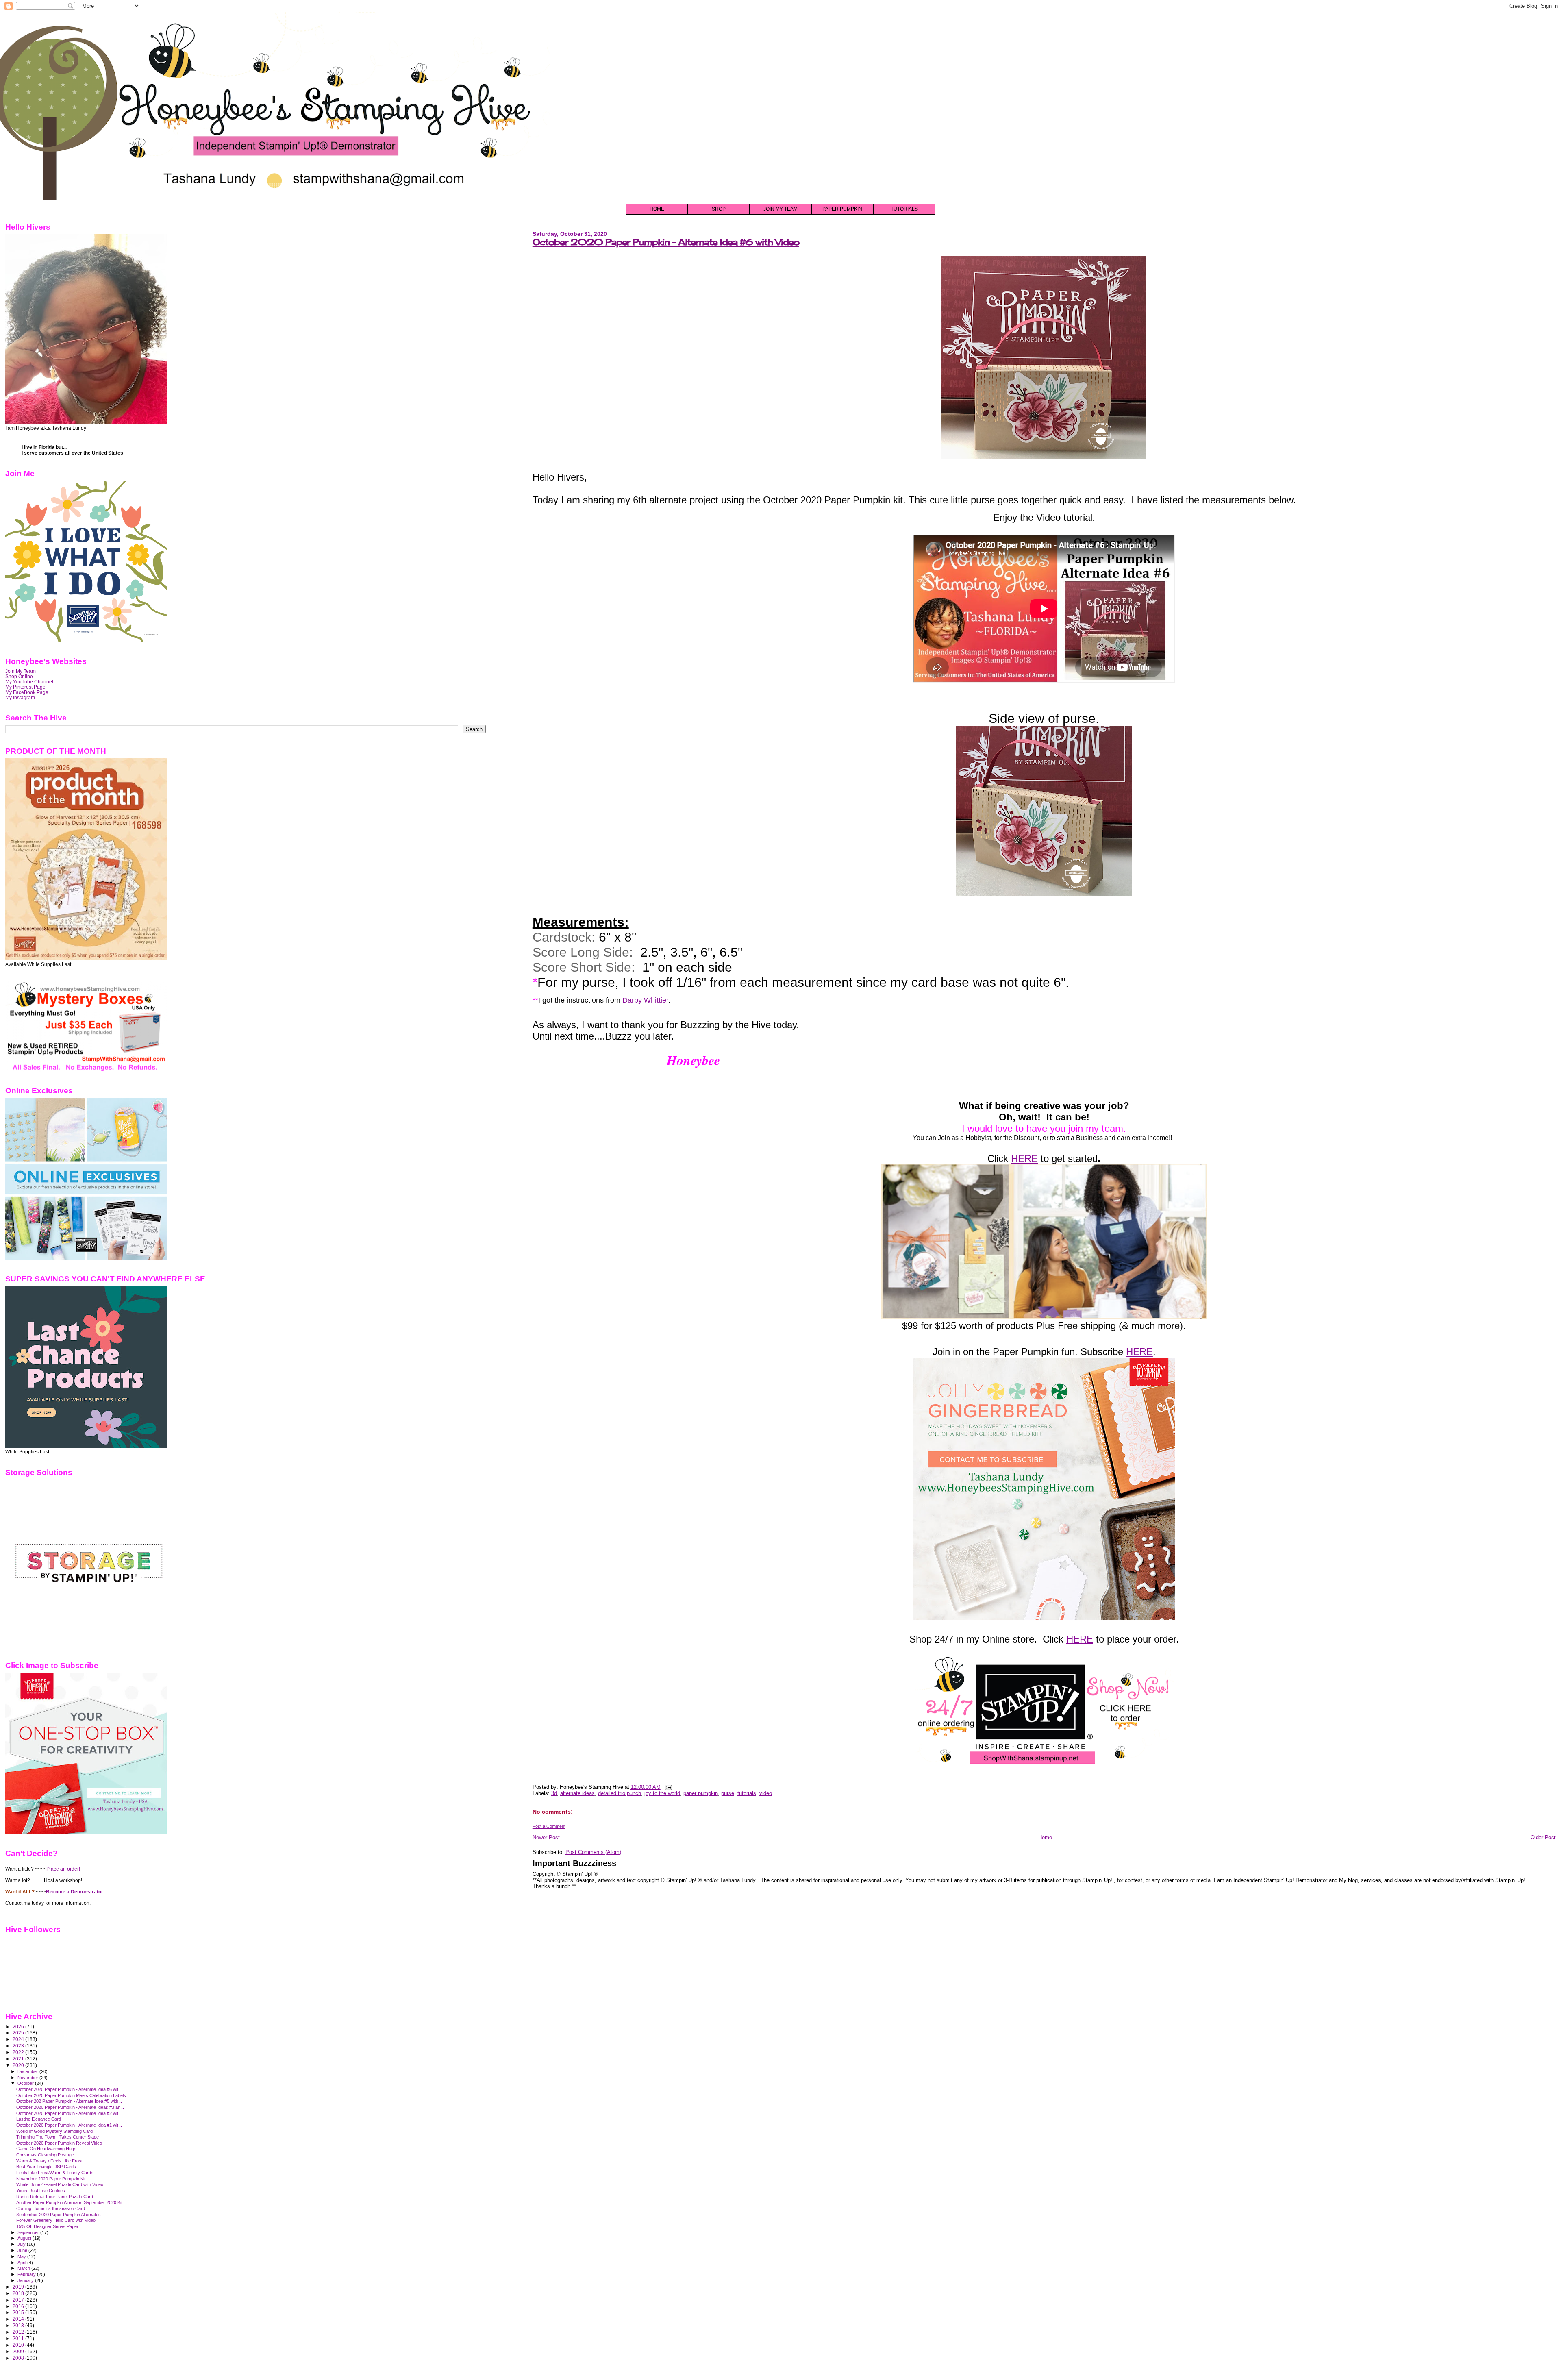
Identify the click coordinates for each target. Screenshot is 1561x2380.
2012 (19, 2332)
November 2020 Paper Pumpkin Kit (51, 2179)
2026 (19, 2026)
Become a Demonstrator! (75, 1892)
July (22, 2244)
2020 (19, 2065)
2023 (19, 2046)
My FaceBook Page (27, 692)
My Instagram (20, 697)
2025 (19, 2033)
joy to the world (662, 1793)
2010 (19, 2345)
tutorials (747, 1793)
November (28, 2078)
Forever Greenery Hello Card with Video (56, 2220)
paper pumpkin (701, 1793)
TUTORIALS (904, 209)
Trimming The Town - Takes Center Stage (58, 2137)
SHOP (719, 209)
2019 (19, 2287)
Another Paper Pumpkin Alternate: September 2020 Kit (69, 2202)
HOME (657, 209)
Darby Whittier (645, 1000)
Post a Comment (549, 1826)
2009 (19, 2351)
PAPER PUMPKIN (842, 209)
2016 (19, 2306)
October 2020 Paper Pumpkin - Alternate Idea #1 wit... (69, 2125)
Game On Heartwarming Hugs (46, 2149)
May (22, 2256)
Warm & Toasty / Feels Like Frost (49, 2161)
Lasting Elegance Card (39, 2119)
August (25, 2238)
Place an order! (63, 1869)
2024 (19, 2039)
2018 (19, 2293)
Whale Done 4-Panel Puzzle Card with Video (60, 2184)
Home (1045, 1837)
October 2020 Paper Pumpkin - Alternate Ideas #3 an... (70, 2107)
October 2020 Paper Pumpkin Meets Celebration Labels (71, 2095)
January (26, 2280)
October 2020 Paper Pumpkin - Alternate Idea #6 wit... (69, 2089)
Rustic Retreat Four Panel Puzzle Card (55, 2197)
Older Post (1543, 1837)
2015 (19, 2312)
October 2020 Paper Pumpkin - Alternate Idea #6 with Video (666, 242)
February (27, 2274)
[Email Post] (667, 1787)
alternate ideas (577, 1793)
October (26, 2083)
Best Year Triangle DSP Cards (46, 2167)
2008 (19, 2358)
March (24, 2268)
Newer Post (546, 1837)
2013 (19, 2325)
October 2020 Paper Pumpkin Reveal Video (59, 2143)
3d (554, 1793)
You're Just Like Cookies (41, 2191)
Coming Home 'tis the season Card (51, 2208)
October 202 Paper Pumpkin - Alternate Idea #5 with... (69, 2101)
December (28, 2071)
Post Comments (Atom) (593, 1852)
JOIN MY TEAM (780, 209)
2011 (19, 2338)
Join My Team (21, 671)
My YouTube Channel (29, 682)
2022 (19, 2052)
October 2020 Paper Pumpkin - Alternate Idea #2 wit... (69, 2113)
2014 (19, 2319)
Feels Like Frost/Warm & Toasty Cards (55, 2173)
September (29, 2232)
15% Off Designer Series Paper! (48, 2226)
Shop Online (19, 676)
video (766, 1793)
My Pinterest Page (25, 687)
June (23, 2250)
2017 (19, 2300)
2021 (19, 2059)
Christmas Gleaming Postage (45, 2155)
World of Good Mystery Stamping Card (54, 2131)
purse (728, 1793)
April (22, 2263)
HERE (1024, 1158)
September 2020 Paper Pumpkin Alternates (59, 2215)
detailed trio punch (620, 1793)
